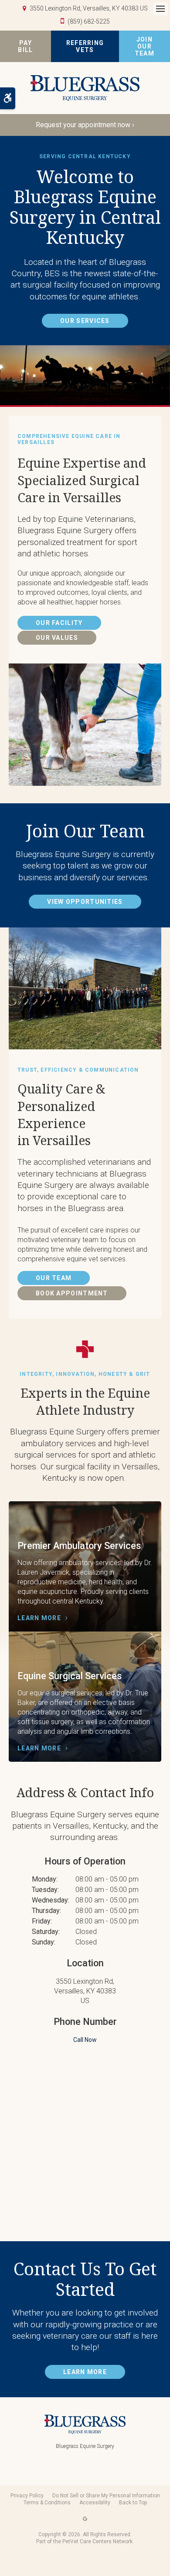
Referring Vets (85, 46)
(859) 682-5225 (89, 21)
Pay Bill (25, 46)
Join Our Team (144, 46)
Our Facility (59, 623)
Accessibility (95, 2503)
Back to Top (133, 2503)
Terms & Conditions (47, 2503)
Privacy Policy (27, 2496)
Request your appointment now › (85, 125)
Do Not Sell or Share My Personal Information (106, 2496)
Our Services (85, 321)
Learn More (39, 1618)
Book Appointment (72, 1293)
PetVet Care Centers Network (97, 2541)
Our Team (54, 1278)
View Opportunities (85, 902)
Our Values (57, 638)
